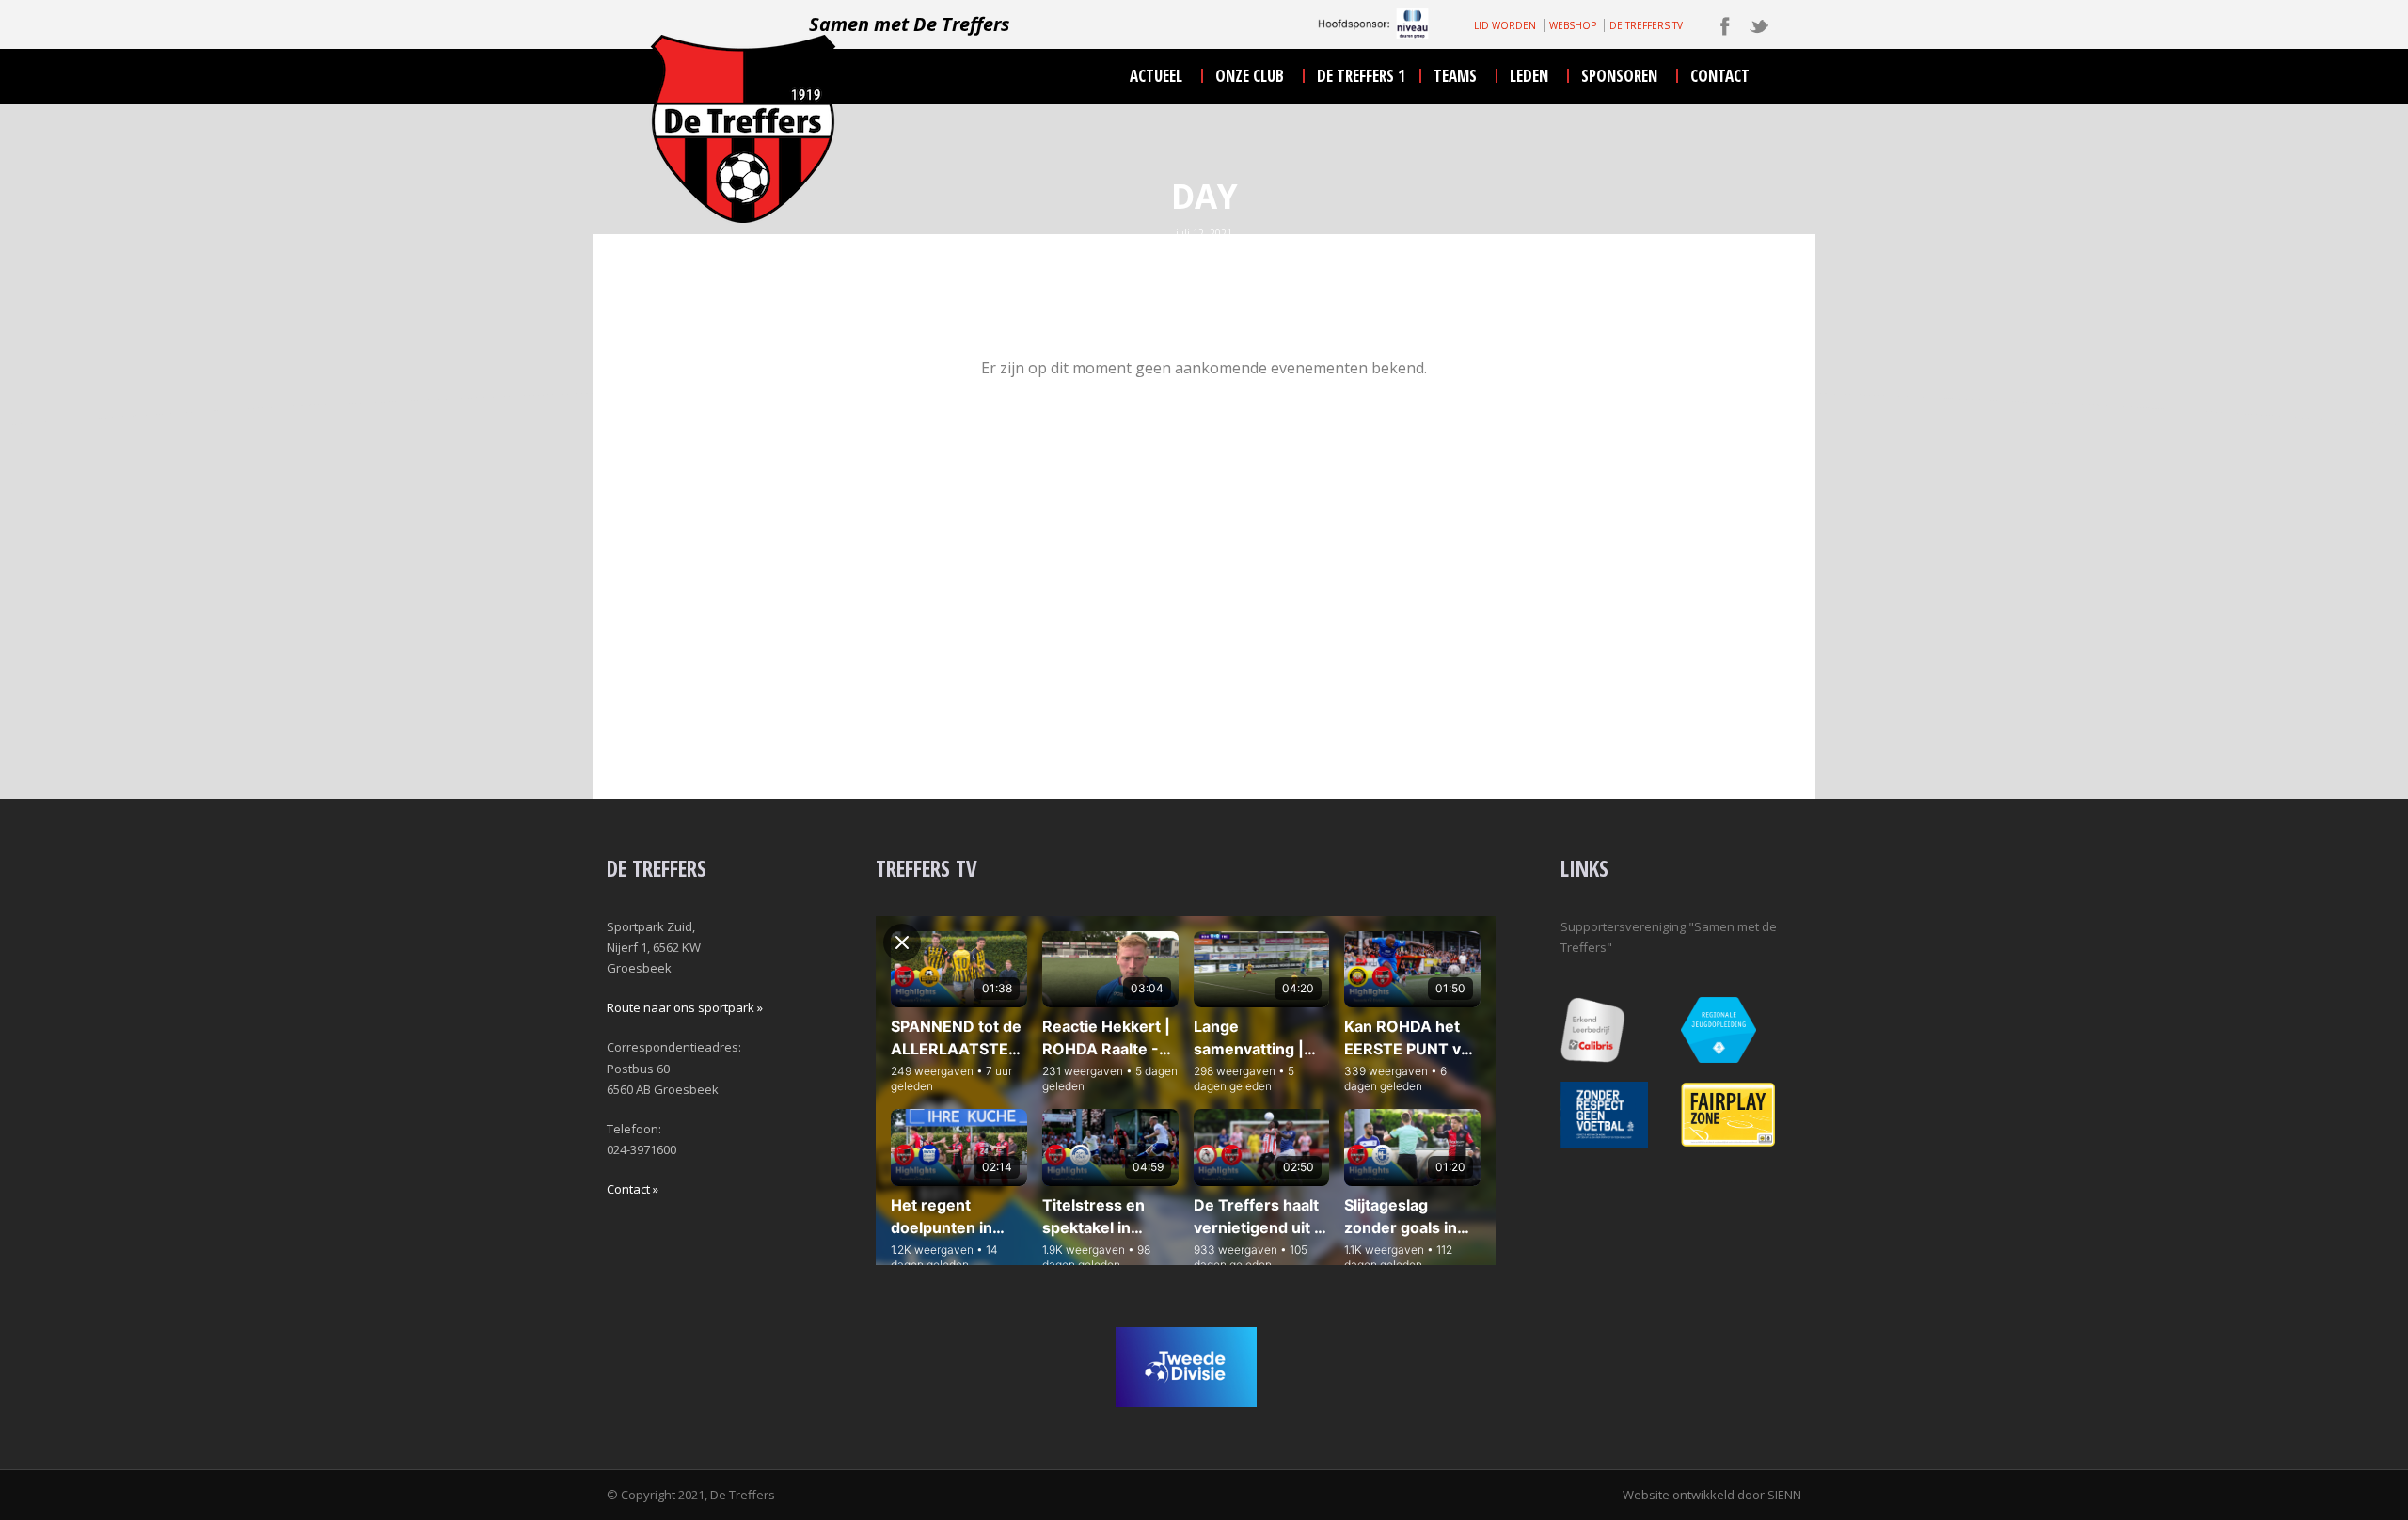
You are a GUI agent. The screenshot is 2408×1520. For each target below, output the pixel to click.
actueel (1156, 76)
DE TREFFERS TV (1646, 25)
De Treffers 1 (1361, 76)
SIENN (1784, 1495)
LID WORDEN (1505, 25)
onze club (1250, 76)
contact (1720, 76)
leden (1529, 76)
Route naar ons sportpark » (685, 1007)
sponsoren (1619, 76)
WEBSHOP (1573, 25)
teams (1455, 76)
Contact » (633, 1189)
